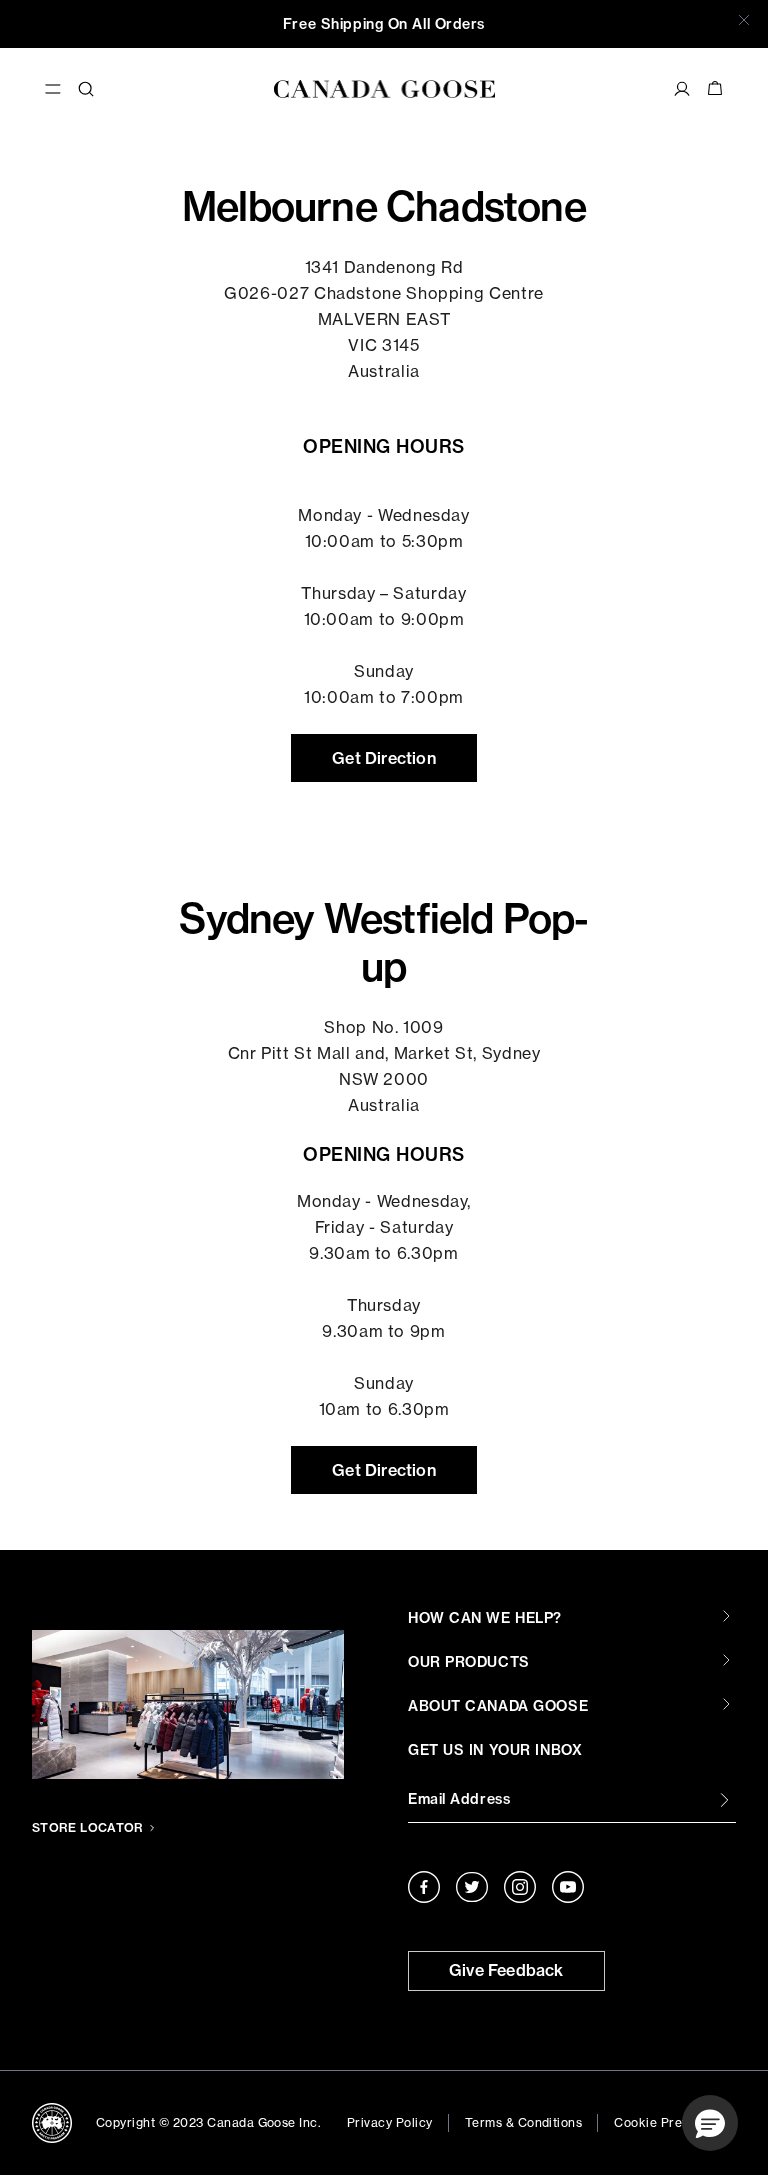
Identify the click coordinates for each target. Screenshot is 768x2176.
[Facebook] (424, 1887)
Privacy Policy (390, 2122)
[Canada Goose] (384, 89)
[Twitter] (472, 1887)
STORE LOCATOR (88, 1827)
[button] (710, 2123)
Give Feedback (506, 1970)
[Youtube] (568, 1887)
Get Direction (384, 758)
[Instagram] (520, 1887)
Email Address (459, 1799)
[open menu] (53, 89)
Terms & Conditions (524, 2122)
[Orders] (682, 89)
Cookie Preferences (675, 2122)
